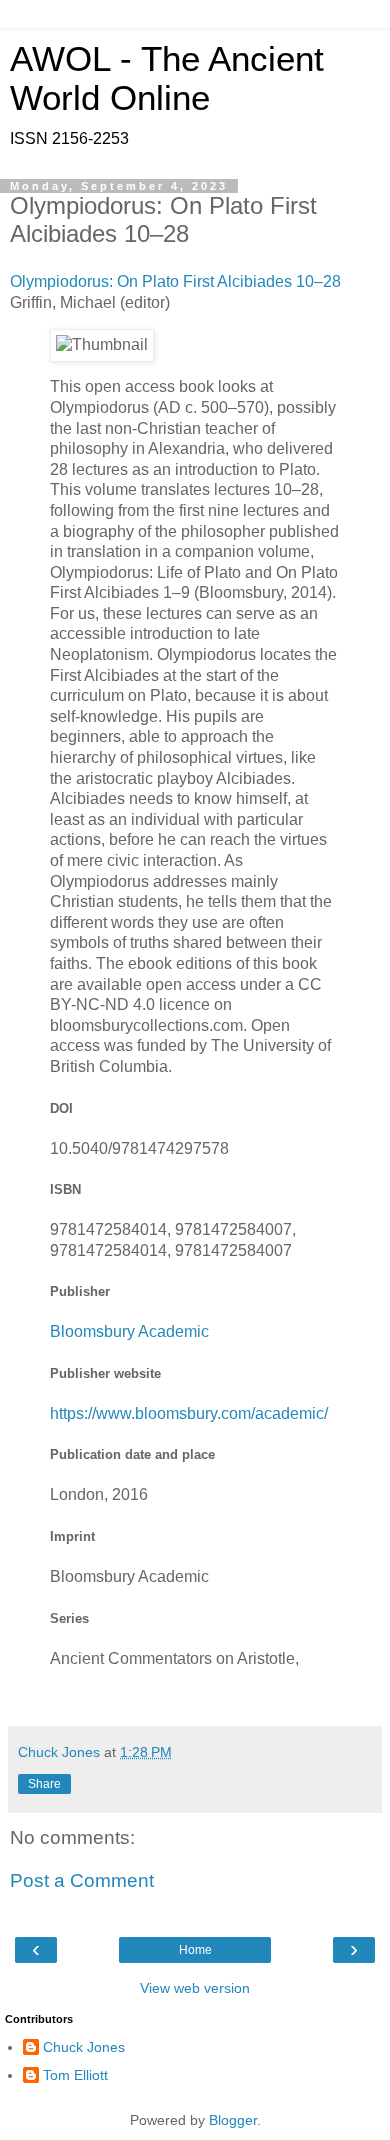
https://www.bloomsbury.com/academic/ (189, 1413)
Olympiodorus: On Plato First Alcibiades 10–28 (175, 281)
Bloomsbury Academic (129, 1331)
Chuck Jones (84, 2047)
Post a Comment (82, 1880)
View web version (195, 1988)
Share (44, 1784)
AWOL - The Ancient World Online (167, 78)
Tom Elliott (75, 2075)
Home (195, 1950)
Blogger (233, 2120)
